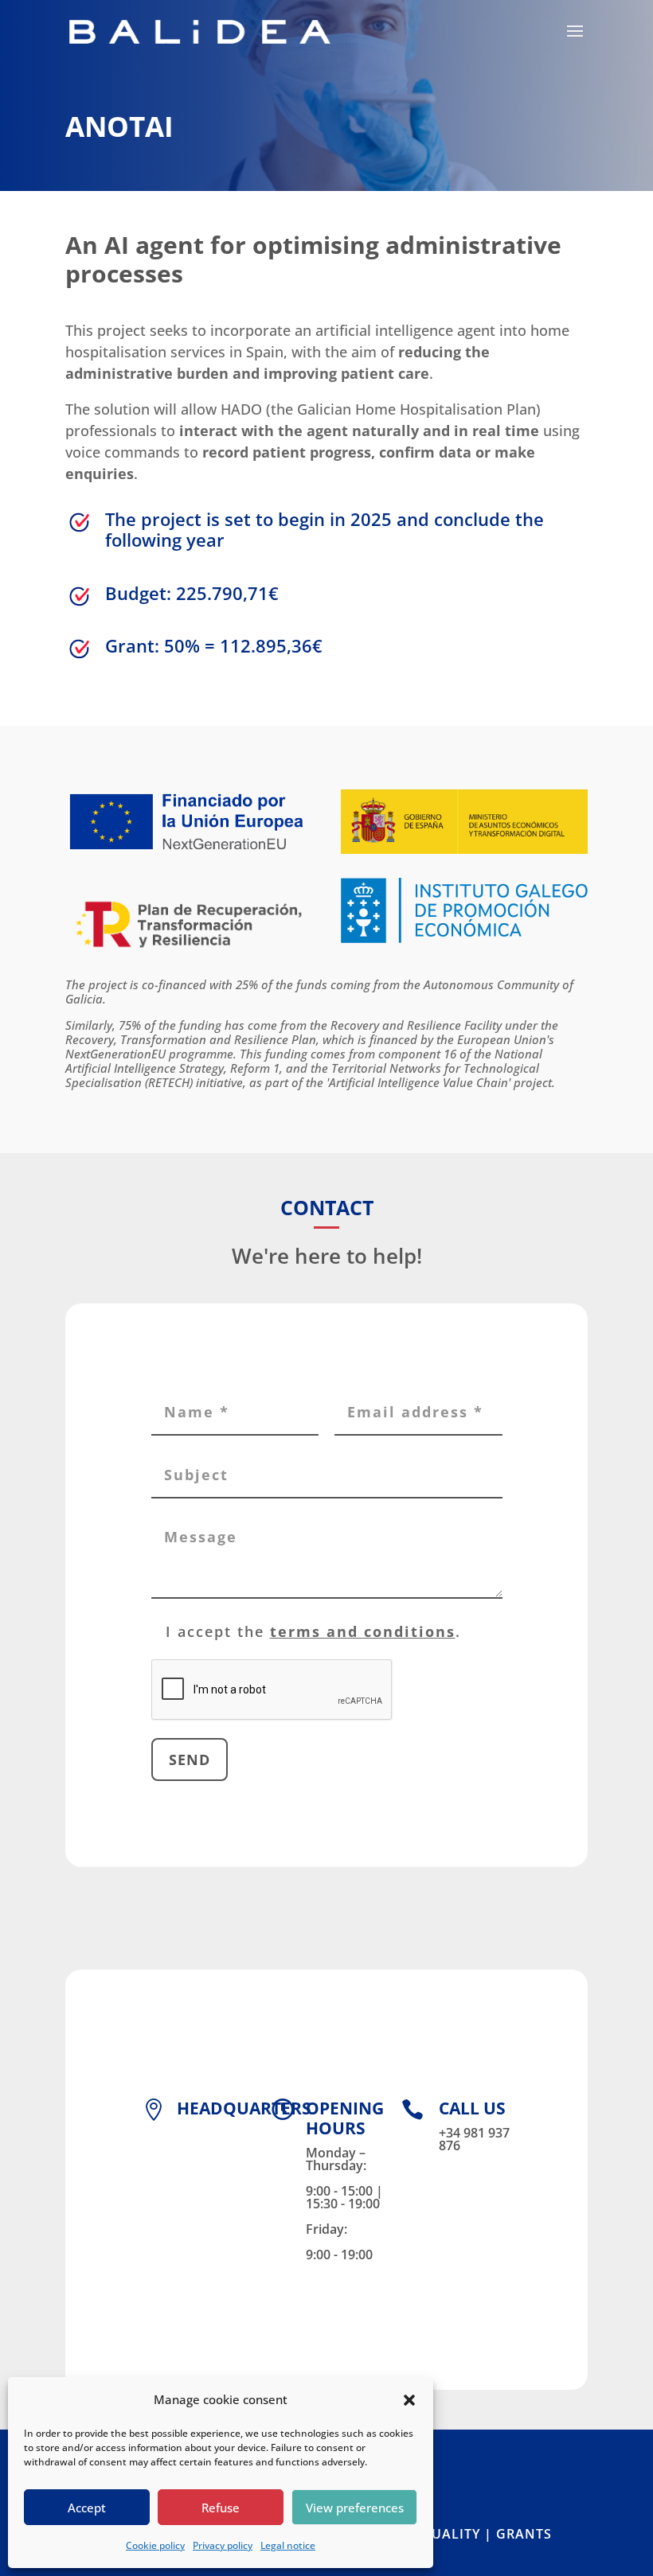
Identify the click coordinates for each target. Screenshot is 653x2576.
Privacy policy (223, 2545)
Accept (87, 2508)
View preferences (355, 2508)
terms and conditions (363, 1631)
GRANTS (524, 2534)
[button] (409, 2400)
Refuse (221, 2508)
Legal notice (288, 2545)
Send (190, 1760)
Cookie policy (155, 2545)
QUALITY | (458, 2534)
